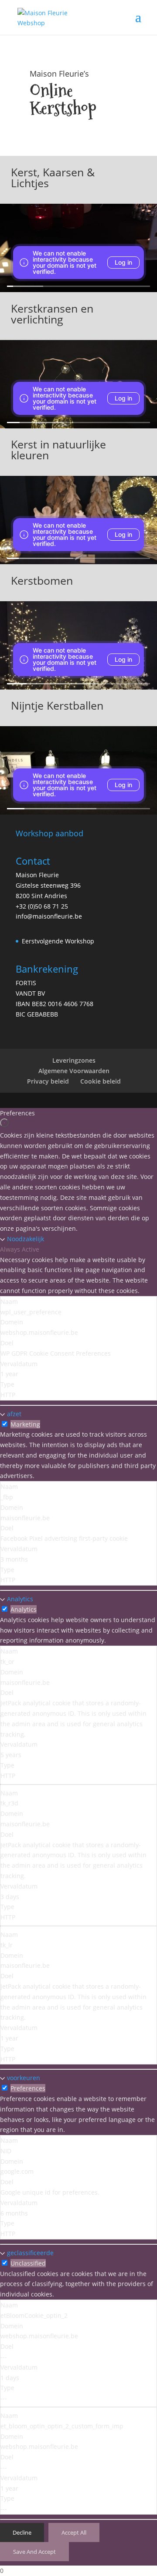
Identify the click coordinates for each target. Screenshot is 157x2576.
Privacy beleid (48, 1081)
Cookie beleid (101, 1081)
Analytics (20, 1599)
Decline (22, 2532)
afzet (14, 1414)
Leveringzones (74, 1060)
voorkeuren (24, 2078)
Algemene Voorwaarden (74, 1071)
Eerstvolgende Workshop (58, 941)
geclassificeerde (30, 2253)
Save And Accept (34, 2552)
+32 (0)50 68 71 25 (42, 906)
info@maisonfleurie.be (49, 916)
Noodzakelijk (26, 1239)
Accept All (74, 2532)
